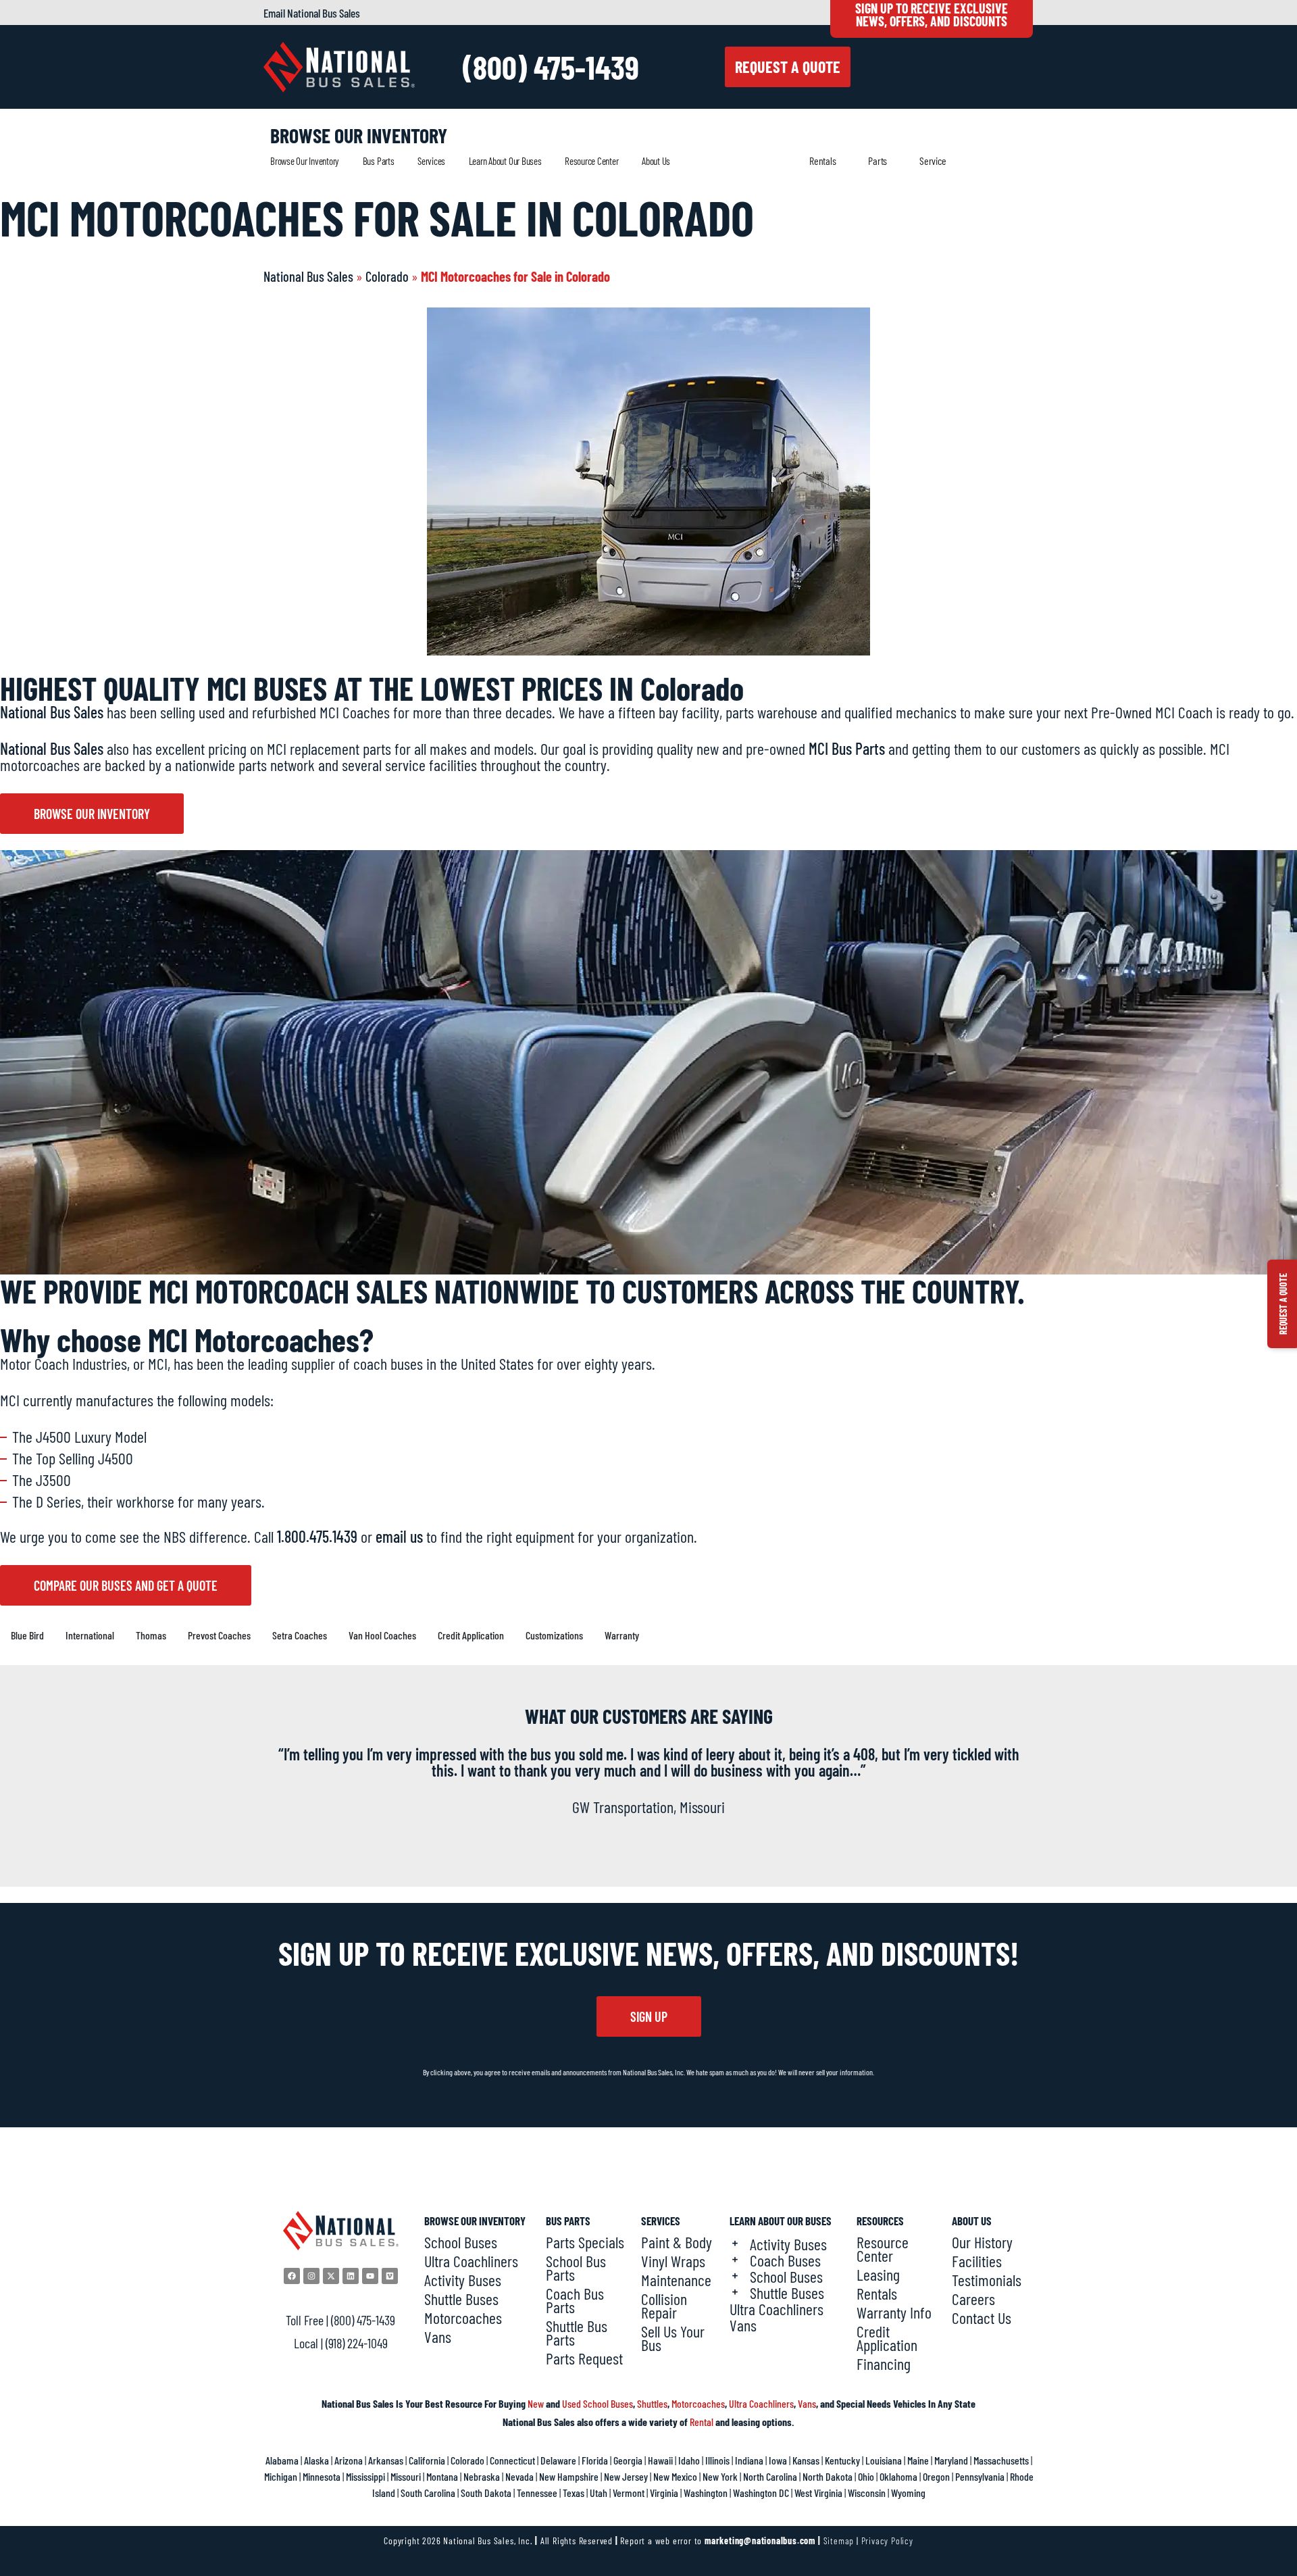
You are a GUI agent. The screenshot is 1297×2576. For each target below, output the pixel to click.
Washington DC (761, 2493)
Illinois (717, 2460)
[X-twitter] (331, 2276)
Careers (973, 2299)
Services (431, 161)
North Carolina (770, 2476)
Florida (595, 2460)
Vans (438, 2337)
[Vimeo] (390, 2276)
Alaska (316, 2460)
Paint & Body (677, 2242)
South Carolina (428, 2493)
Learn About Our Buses (505, 161)
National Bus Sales (308, 276)
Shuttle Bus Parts (577, 2333)
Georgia (628, 2460)
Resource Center (591, 161)
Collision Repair (664, 2306)
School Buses (461, 2242)
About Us (656, 161)
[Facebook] (292, 2276)
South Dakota (486, 2493)
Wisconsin (867, 2493)
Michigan (281, 2476)
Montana (442, 2476)
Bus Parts (379, 161)
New (536, 2403)
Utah (599, 2493)
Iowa (778, 2460)
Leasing (878, 2275)
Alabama (282, 2460)
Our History (982, 2242)
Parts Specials (585, 2242)
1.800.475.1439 (317, 1536)
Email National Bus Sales (312, 13)
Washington (706, 2493)
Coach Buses (785, 2260)
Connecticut (512, 2460)
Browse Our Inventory (305, 161)
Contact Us (982, 2318)
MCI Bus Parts (847, 748)
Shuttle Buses (461, 2299)
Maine (918, 2460)
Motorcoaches (463, 2318)
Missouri (406, 2476)
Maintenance (676, 2280)
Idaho (689, 2460)
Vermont (629, 2493)
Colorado (387, 276)
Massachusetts (1001, 2460)
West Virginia (818, 2493)
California (427, 2460)
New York (720, 2476)
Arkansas (386, 2460)
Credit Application (887, 2338)
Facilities (977, 2261)
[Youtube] (370, 2276)
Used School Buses (597, 2403)
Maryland (951, 2460)
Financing (884, 2364)
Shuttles (652, 2403)
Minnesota (322, 2476)
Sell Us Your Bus (673, 2338)
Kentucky (842, 2460)
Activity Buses (463, 2280)
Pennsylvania (980, 2476)
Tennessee (537, 2493)
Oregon (936, 2476)
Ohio (866, 2476)
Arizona (349, 2460)
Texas (574, 2493)
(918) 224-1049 (357, 2343)
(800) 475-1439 (551, 67)
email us (399, 1536)
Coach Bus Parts (575, 2300)
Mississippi (365, 2476)
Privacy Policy (887, 2541)
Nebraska (482, 2476)
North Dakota (828, 2476)
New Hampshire (569, 2476)
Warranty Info (894, 2312)
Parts (878, 160)
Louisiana (884, 2460)
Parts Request (584, 2358)
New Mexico (675, 2476)
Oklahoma (898, 2476)
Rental (702, 2422)
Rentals (822, 160)
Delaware (558, 2460)
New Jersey (626, 2476)
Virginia (664, 2493)
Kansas (806, 2460)
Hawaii (660, 2460)
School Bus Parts (576, 2268)
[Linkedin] (351, 2276)
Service (933, 160)
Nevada (519, 2476)
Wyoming (908, 2493)
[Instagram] (311, 2276)
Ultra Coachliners (471, 2261)
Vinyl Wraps (673, 2261)
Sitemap (839, 2541)
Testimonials (987, 2280)
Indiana (749, 2460)
